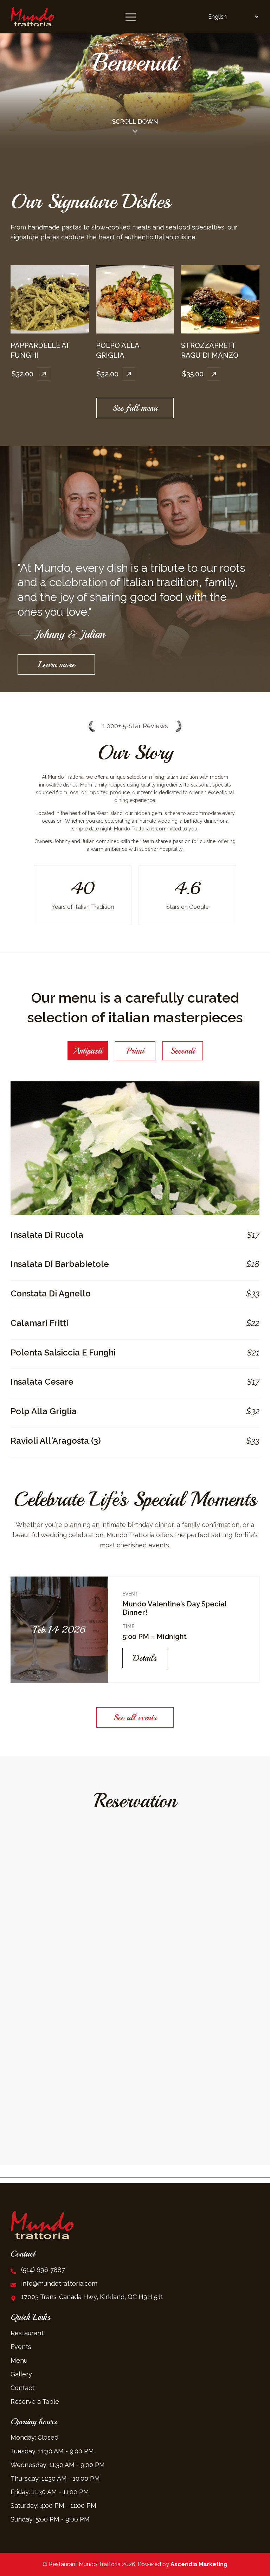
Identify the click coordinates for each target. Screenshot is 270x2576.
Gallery (21, 2374)
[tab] (88, 1051)
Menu (19, 2360)
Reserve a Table (35, 2402)
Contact (22, 2388)
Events (21, 2347)
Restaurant (27, 2333)
